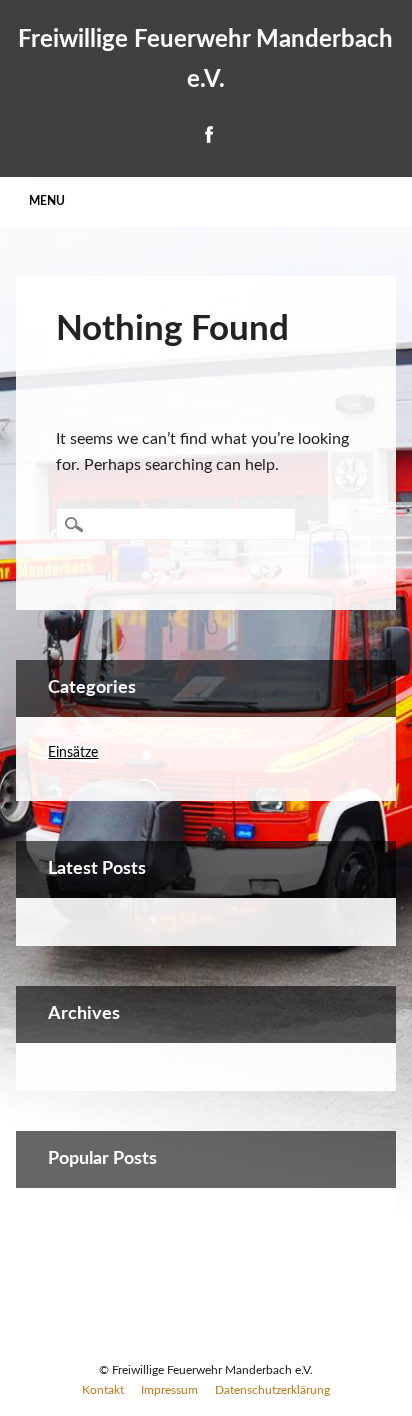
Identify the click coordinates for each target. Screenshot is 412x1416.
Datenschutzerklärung (272, 1390)
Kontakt (103, 1390)
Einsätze (73, 753)
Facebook (208, 134)
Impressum (169, 1390)
